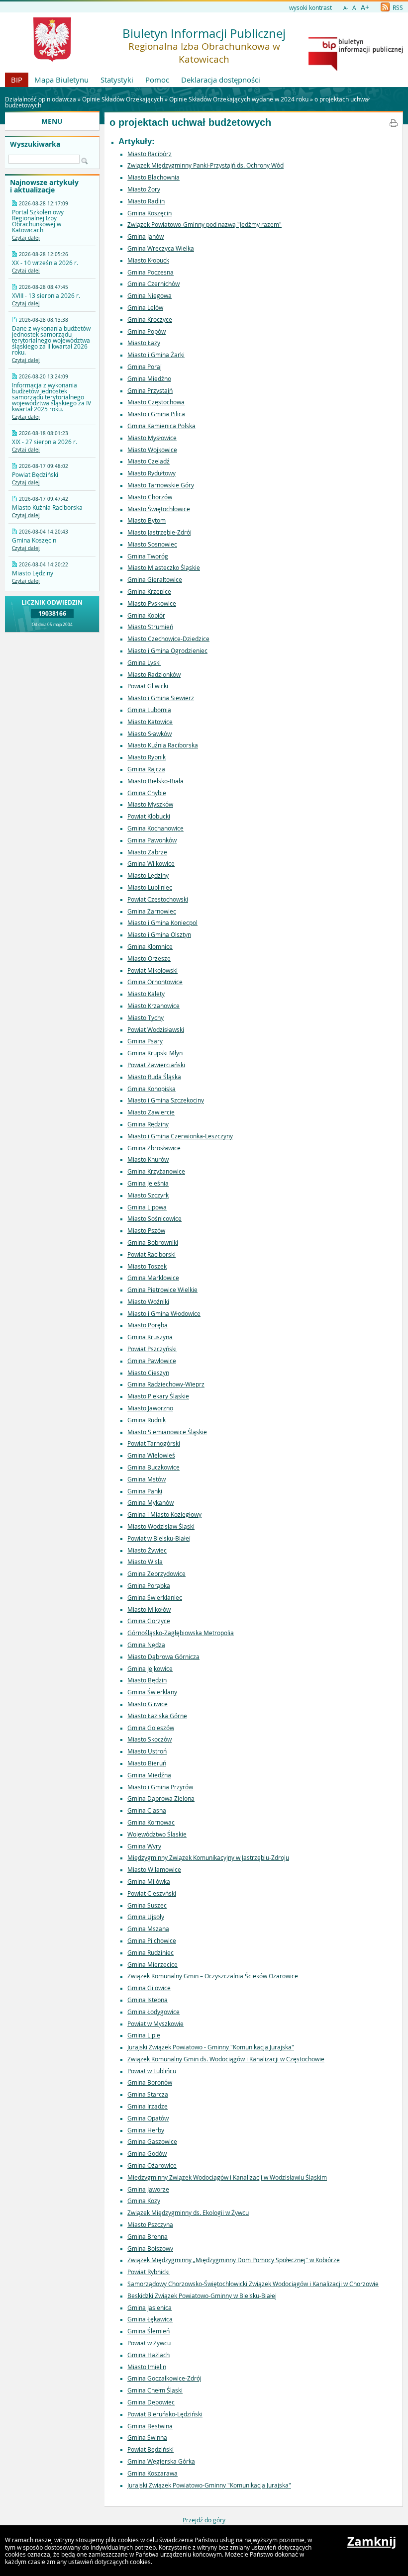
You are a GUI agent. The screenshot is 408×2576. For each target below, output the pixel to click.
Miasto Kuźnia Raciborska (163, 745)
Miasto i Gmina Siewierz (161, 698)
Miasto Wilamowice (154, 1869)
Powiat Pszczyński (152, 1349)
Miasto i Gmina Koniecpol (162, 922)
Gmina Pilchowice (152, 1940)
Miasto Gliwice (148, 1704)
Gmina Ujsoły (146, 1917)
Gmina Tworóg (148, 556)
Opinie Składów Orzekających (123, 99)
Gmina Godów (147, 2153)
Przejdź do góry (204, 2520)
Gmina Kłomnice (150, 946)
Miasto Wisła (145, 1562)
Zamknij (372, 2541)
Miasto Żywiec (147, 1550)
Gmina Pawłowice (152, 1361)
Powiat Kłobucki (149, 816)
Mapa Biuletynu (61, 80)
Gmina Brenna (148, 2236)
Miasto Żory (144, 189)
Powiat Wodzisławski (156, 1029)
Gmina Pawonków (152, 840)
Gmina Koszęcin (150, 213)
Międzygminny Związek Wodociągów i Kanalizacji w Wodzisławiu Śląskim (227, 2177)
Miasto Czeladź (149, 461)
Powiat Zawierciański (156, 1065)
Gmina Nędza (146, 1645)
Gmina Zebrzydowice (156, 1573)
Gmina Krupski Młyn (155, 1053)
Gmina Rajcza (146, 769)
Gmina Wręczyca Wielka (161, 248)
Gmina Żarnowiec (152, 911)
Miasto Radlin (146, 201)
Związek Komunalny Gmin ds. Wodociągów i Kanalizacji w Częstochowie (226, 2059)
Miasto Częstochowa (156, 402)
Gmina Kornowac (151, 1822)
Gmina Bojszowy (150, 2248)
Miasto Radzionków (154, 674)
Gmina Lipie (144, 2035)
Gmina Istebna (148, 2000)
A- (346, 8)
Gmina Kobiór (146, 615)
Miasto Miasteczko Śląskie (164, 567)
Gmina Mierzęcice (153, 1964)
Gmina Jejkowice (150, 1668)
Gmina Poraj (145, 367)
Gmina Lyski (144, 662)
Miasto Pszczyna (150, 2224)
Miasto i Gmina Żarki (156, 355)
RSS (397, 7)
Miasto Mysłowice (152, 438)
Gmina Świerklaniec (155, 1597)
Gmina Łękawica (150, 2319)
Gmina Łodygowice (153, 2012)
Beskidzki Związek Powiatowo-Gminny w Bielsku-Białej (202, 2296)
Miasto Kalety (146, 994)
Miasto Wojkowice (152, 450)
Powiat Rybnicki (149, 2272)
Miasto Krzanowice (153, 1006)
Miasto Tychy (146, 1017)
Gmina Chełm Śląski (155, 2390)
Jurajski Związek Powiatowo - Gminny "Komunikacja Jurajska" (211, 2047)
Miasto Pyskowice (152, 603)
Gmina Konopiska (152, 1089)
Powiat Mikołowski (153, 970)
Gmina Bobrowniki (153, 1242)
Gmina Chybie (147, 793)
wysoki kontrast (310, 7)
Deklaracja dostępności (221, 80)
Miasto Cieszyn (148, 1373)
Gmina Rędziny (148, 1124)
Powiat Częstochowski (158, 899)
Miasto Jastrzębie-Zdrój (159, 532)
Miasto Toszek (147, 1266)
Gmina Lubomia (149, 710)
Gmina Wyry (144, 1846)
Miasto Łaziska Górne (157, 1716)
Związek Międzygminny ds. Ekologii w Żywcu (188, 2212)
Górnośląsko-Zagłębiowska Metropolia (181, 1633)
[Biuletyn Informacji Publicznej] (356, 69)
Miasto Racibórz (150, 154)
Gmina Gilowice (149, 1988)
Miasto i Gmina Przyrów (160, 1787)
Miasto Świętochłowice (159, 509)
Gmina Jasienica (150, 2307)
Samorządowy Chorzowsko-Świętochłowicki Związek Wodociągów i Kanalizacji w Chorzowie (253, 2284)
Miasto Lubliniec (150, 887)
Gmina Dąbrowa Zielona (161, 1798)
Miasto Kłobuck (148, 260)
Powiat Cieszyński (152, 1893)
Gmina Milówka (149, 1881)
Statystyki (117, 80)
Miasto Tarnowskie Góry (161, 485)
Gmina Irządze (148, 2106)
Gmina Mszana (148, 1929)
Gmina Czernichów (153, 283)
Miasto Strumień (150, 627)
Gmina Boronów (150, 2082)
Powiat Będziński (151, 2449)
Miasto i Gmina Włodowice (164, 1313)
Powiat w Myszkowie (155, 2024)
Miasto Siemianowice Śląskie (167, 1432)
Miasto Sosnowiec (152, 544)
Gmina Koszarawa (153, 2473)
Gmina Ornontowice (155, 982)
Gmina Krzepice (149, 591)
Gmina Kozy (144, 2201)
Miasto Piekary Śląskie (158, 1396)
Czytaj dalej (26, 238)
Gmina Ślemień (149, 2331)
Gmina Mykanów (151, 1502)
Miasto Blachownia (153, 177)
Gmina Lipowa (147, 1207)
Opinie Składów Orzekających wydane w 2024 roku (239, 99)
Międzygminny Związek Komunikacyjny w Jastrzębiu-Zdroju (208, 1857)
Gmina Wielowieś (151, 1455)
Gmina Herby (146, 2130)
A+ (365, 7)
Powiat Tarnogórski (154, 1443)
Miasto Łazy (144, 343)
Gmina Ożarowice (152, 2165)
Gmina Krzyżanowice (156, 1171)
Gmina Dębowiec (151, 2402)
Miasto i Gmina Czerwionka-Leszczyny (180, 1136)
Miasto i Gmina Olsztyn (159, 934)
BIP (17, 80)
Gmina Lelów (145, 307)
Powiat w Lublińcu (152, 2071)
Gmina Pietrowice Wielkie (162, 1289)
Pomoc (157, 80)
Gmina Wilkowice (151, 863)
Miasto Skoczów (150, 1739)
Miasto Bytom (147, 520)
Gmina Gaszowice (152, 2141)
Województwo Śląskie (157, 1834)
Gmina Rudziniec (151, 1952)
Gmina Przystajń (150, 390)
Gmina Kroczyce (150, 319)
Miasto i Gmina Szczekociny (166, 1100)
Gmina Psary (145, 1041)
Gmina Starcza (148, 2094)
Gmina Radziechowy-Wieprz (166, 1384)
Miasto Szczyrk (148, 1195)
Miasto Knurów (148, 1159)
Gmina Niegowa (150, 295)
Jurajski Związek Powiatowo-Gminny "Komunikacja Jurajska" (209, 2485)
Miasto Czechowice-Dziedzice (168, 639)
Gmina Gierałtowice (155, 579)
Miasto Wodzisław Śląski (161, 1526)
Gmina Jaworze (148, 2189)
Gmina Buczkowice (153, 1467)
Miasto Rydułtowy (152, 473)
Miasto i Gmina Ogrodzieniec (167, 650)
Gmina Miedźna (149, 1775)
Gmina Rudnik (147, 1420)
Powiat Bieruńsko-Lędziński (165, 2414)
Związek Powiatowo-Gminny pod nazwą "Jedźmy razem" (204, 224)
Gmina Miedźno (149, 378)
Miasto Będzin (147, 1680)
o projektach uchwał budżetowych (190, 122)
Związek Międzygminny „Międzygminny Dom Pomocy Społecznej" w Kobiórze (234, 2260)
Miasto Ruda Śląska (154, 1077)
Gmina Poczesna (151, 272)
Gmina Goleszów (151, 1728)
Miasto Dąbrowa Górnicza (163, 1656)
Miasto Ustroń (147, 1751)
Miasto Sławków (150, 734)
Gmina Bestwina (150, 2426)
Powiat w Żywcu (149, 2343)
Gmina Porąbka (149, 1585)
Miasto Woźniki (148, 1301)
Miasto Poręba (148, 1325)
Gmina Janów (146, 236)
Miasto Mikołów (149, 1609)
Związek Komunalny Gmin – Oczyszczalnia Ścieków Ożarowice (213, 1976)
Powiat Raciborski (152, 1254)
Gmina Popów (147, 331)
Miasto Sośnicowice (154, 1218)
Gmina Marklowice (153, 1278)
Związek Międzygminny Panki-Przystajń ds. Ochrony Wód (205, 165)
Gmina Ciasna (147, 1810)
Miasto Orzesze (149, 958)
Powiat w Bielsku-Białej (159, 1538)
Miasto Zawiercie (151, 1112)
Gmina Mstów (147, 1479)
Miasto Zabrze (147, 852)
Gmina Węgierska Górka (161, 2461)
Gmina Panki (145, 1491)
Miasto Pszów (146, 1230)
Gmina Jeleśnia (148, 1183)
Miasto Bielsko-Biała (155, 781)
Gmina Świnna (147, 2437)
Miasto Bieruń (147, 1763)
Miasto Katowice (150, 722)
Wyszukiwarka (35, 144)
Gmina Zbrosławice (154, 1148)
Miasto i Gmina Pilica (156, 414)
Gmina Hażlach (149, 2355)
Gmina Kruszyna (150, 1337)
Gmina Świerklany (152, 1692)
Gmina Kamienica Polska (161, 426)
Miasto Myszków (150, 804)
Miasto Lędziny (148, 875)
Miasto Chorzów (150, 497)
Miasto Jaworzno (150, 1408)
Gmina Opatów (148, 2118)
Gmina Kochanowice (155, 828)
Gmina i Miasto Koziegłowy (164, 1514)
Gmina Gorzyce (149, 1621)
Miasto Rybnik (147, 757)
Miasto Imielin (147, 2367)
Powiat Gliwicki (148, 686)
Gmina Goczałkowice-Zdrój (164, 2378)
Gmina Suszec (147, 1905)
